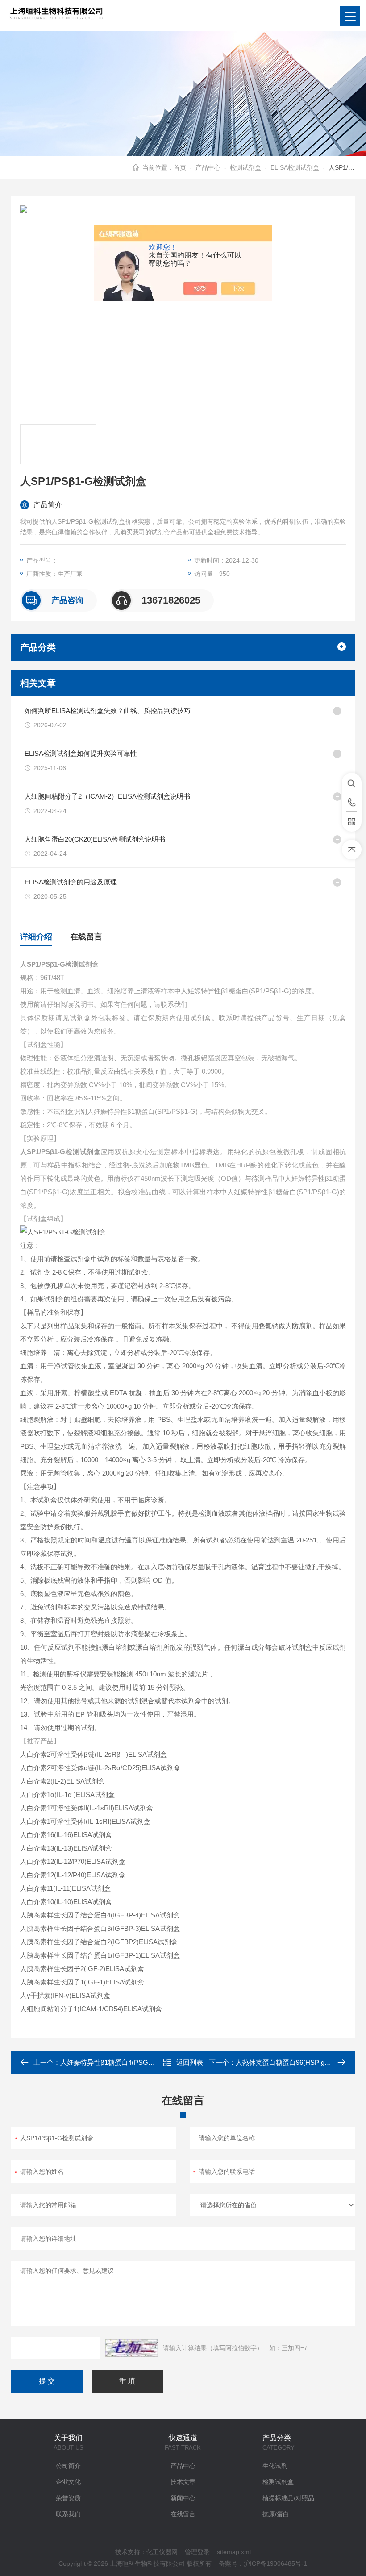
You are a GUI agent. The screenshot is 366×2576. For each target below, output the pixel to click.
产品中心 (208, 167)
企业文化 (68, 2482)
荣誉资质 (68, 2498)
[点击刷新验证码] (132, 2348)
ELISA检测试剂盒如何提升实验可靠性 (81, 753)
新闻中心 (183, 2498)
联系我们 (68, 2514)
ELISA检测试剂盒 (295, 167)
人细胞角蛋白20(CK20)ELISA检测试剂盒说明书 (95, 839)
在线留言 (86, 937)
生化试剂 (275, 2466)
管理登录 (197, 2552)
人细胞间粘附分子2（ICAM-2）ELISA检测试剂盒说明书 (107, 796)
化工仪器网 (162, 2552)
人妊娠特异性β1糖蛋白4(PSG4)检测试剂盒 (124, 2062)
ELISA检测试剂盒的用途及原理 (71, 882)
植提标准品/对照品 (288, 2498)
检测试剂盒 (245, 167)
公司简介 (68, 2466)
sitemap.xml (234, 2552)
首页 (180, 167)
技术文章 (183, 2482)
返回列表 (190, 2062)
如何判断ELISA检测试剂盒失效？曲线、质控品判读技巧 (108, 711)
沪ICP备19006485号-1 (275, 2563)
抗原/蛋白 (276, 2514)
